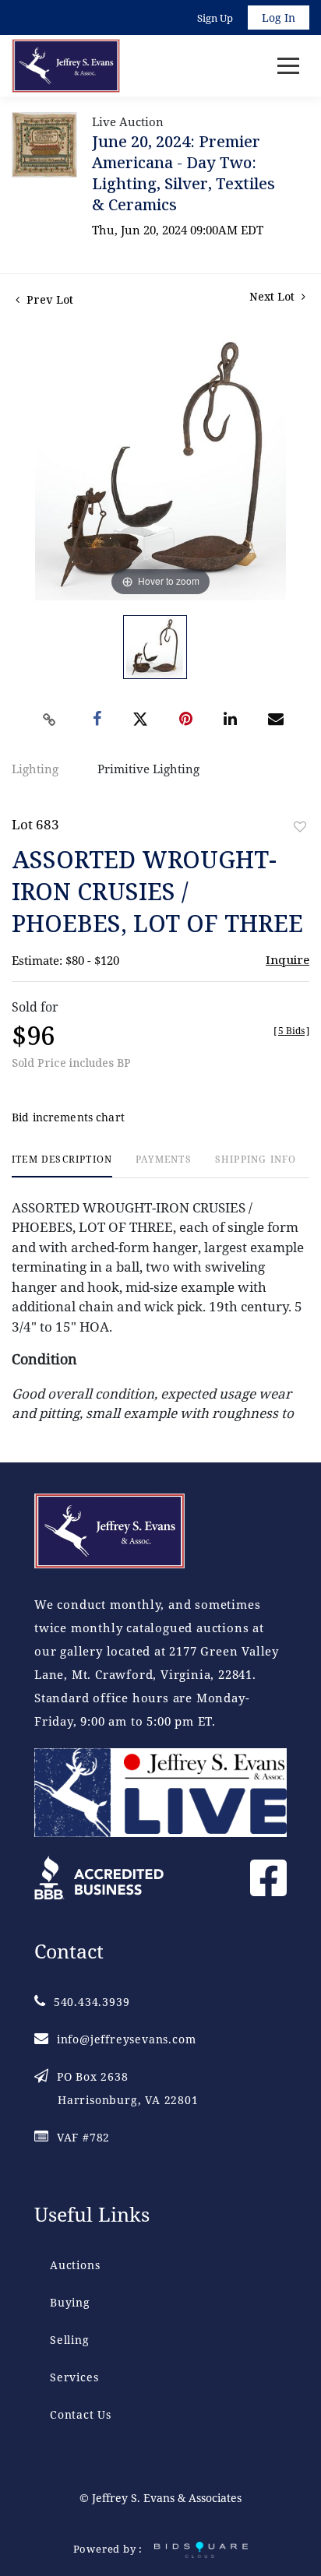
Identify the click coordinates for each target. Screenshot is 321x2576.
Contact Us (81, 2414)
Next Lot (273, 296)
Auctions (75, 2265)
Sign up (215, 18)
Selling (70, 2340)
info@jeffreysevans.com (126, 2039)
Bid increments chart (68, 1117)
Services (74, 2377)
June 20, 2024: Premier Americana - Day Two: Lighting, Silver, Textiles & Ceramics (183, 173)
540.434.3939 (92, 2002)
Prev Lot (48, 299)
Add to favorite (300, 827)
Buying (70, 2302)
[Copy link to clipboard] (50, 720)
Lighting (35, 769)
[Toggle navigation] (288, 66)
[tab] (62, 1165)
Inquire (287, 959)
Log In (279, 18)
